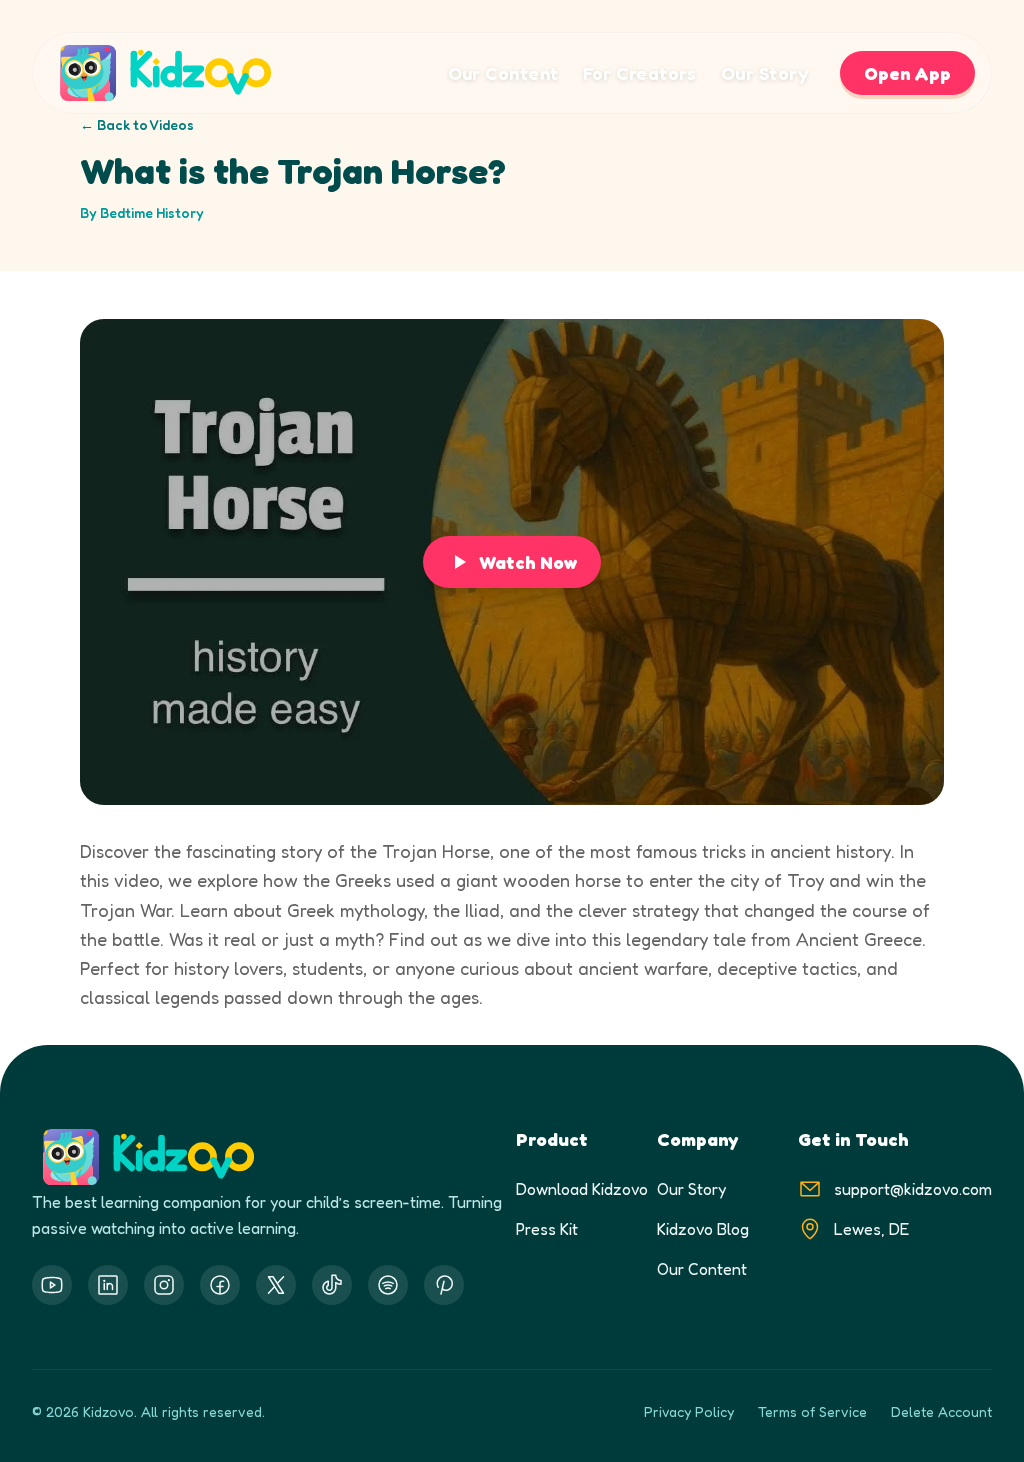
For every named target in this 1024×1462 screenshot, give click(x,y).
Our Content (503, 73)
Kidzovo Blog (703, 1229)
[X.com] (276, 1285)
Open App (907, 73)
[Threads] (332, 1285)
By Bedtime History (142, 212)
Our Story (764, 73)
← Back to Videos (137, 124)
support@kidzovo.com (913, 1189)
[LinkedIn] (108, 1285)
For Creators (640, 73)
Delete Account (941, 1411)
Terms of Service (812, 1411)
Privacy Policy (689, 1411)
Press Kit (547, 1229)
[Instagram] (164, 1285)
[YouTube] (52, 1285)
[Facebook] (220, 1285)
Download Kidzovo (582, 1189)
